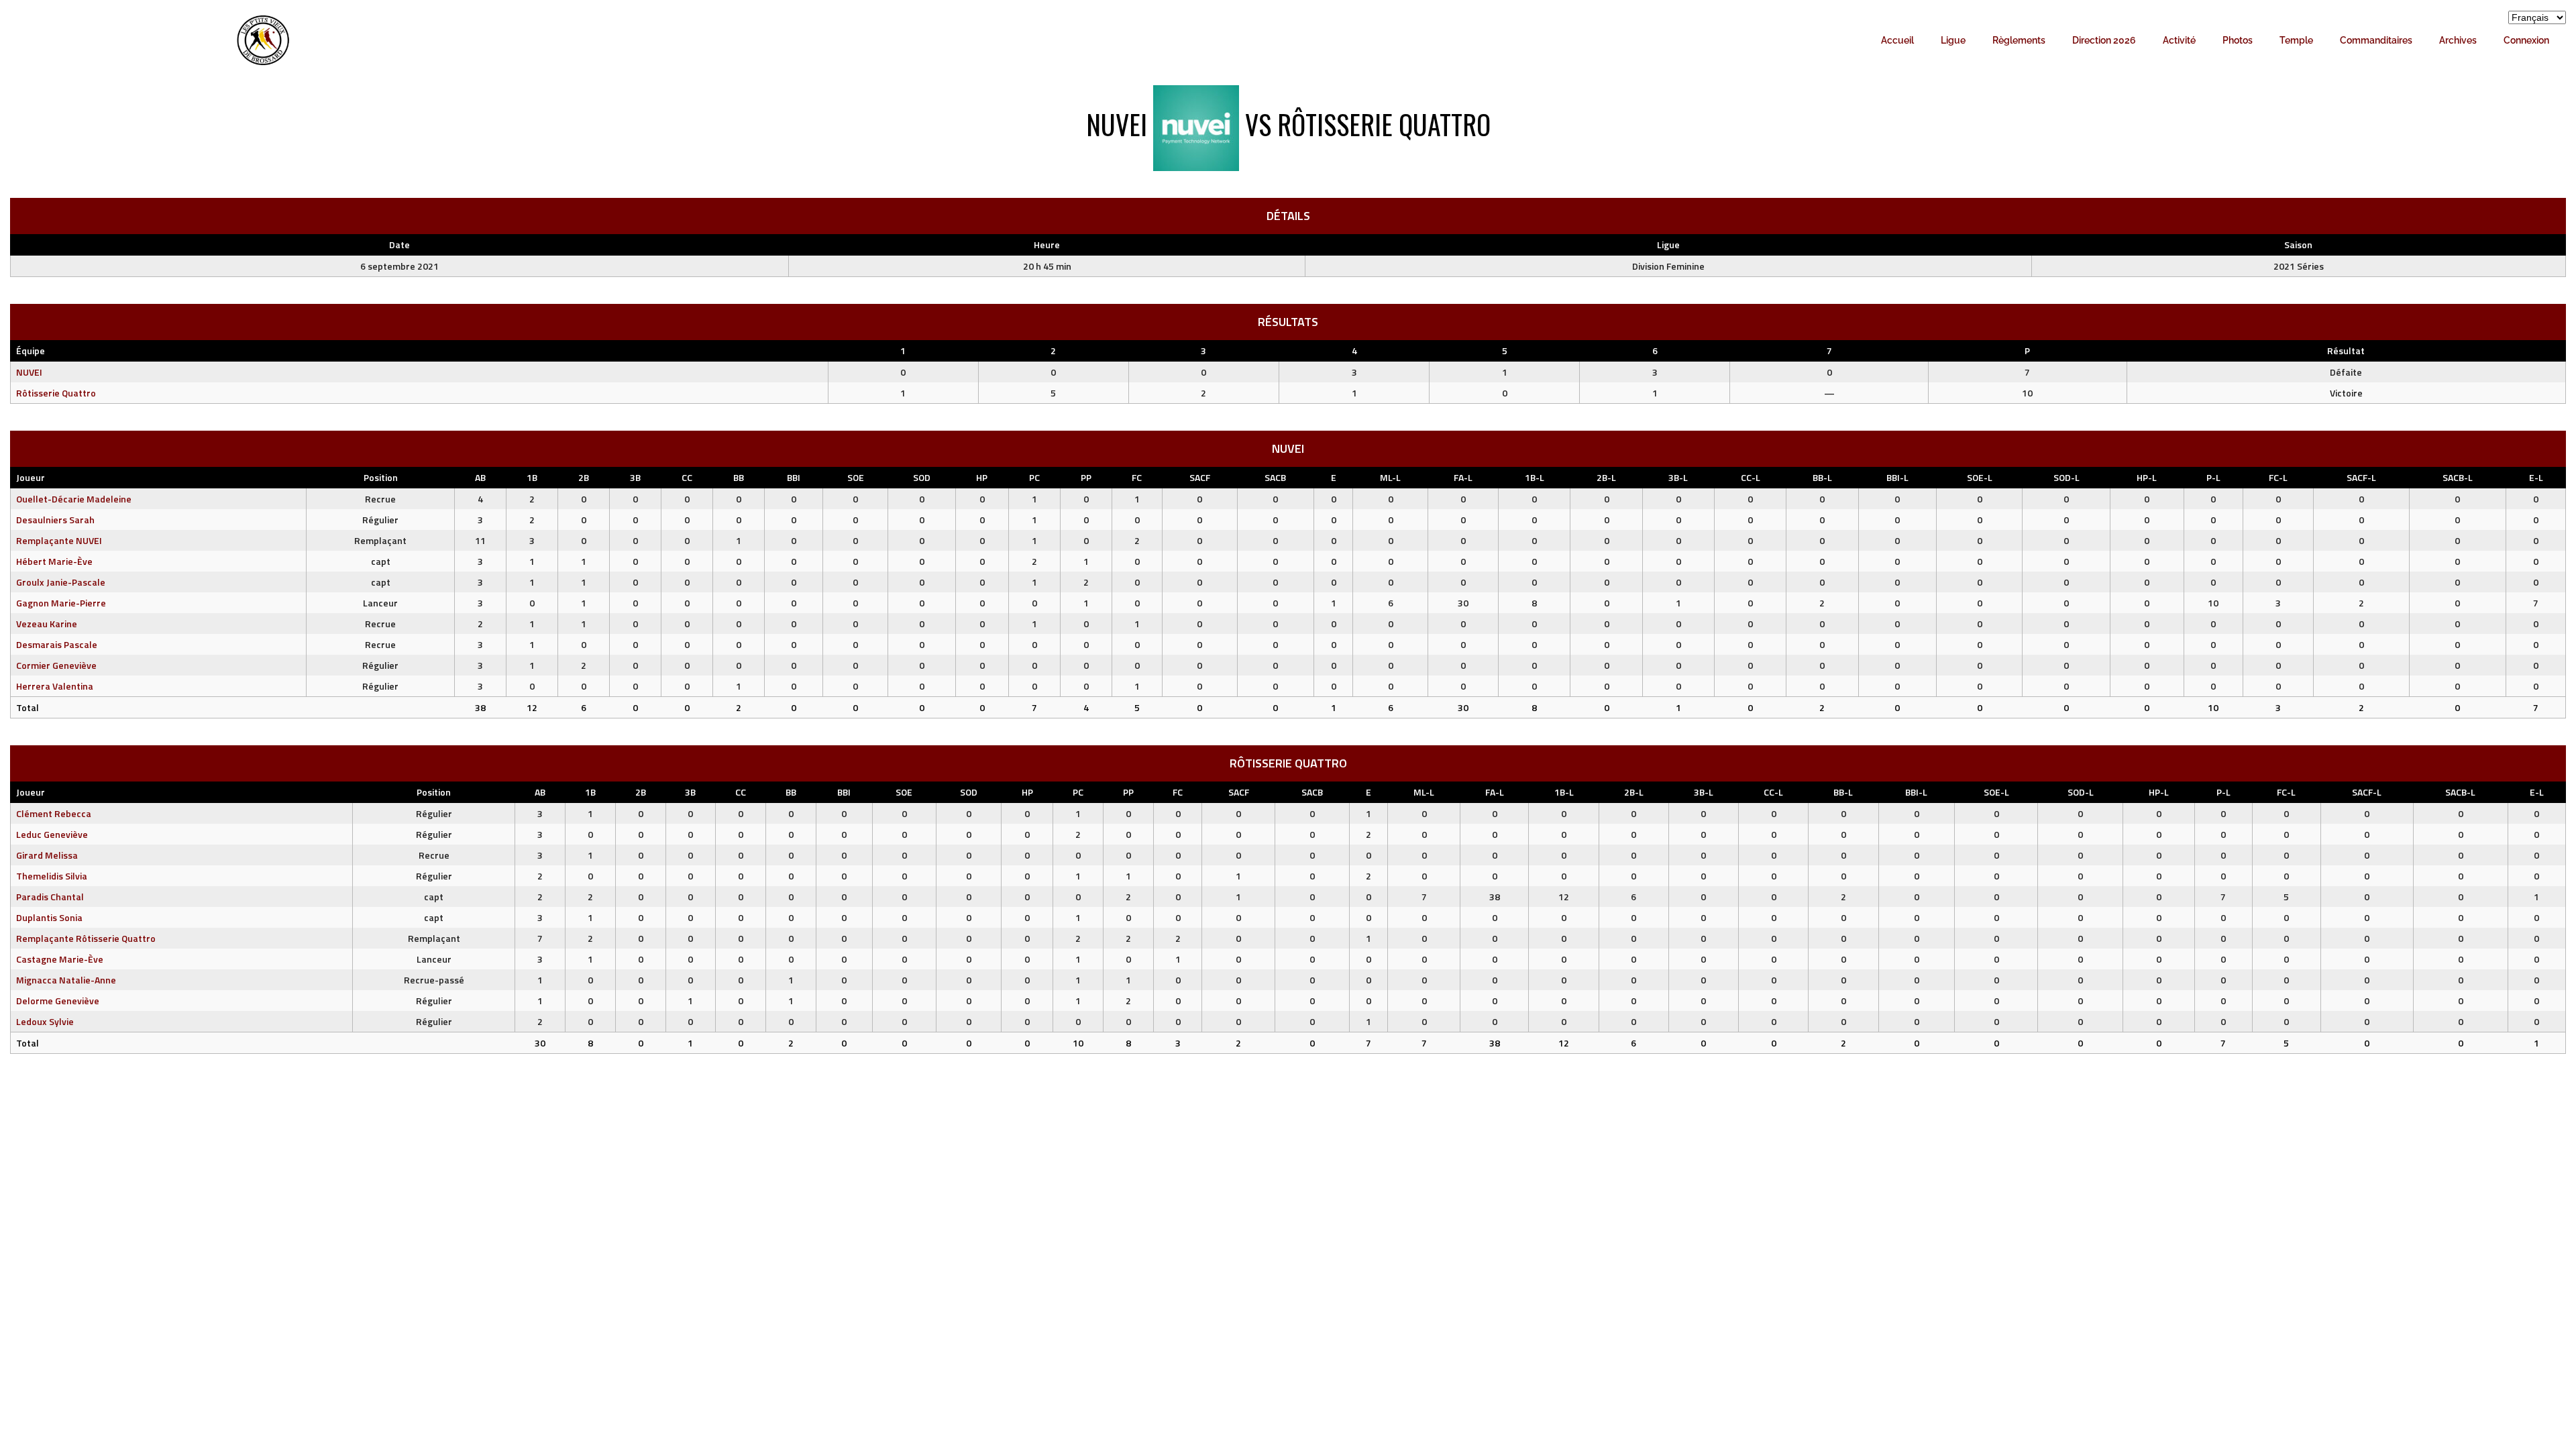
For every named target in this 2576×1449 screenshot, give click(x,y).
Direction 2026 (2104, 40)
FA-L (1463, 477)
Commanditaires (2376, 40)
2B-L (1606, 477)
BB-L (1822, 477)
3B (635, 477)
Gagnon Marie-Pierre (61, 603)
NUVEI (29, 372)
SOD (922, 477)
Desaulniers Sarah (55, 520)
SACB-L (2458, 477)
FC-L (2278, 477)
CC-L (1751, 477)
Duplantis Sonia (49, 917)
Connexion (2526, 40)
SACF (1200, 477)
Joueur (31, 477)
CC (687, 477)
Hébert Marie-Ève (54, 561)
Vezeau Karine (47, 624)
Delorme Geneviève (58, 1001)
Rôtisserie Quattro (56, 393)
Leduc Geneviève (52, 834)
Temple (2296, 40)
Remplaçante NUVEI (59, 540)
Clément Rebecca (54, 813)
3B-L (1678, 477)
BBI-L (1897, 477)
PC (1034, 477)
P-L (2213, 477)
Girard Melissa (47, 855)
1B (532, 477)
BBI (794, 477)
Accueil (1897, 40)
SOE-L (1980, 477)
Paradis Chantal (50, 897)
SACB (1275, 477)
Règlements (2019, 40)
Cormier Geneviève (56, 665)
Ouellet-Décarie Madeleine (74, 499)
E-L (2536, 477)
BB (739, 477)
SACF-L (2361, 477)
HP (982, 477)
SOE (856, 477)
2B (584, 477)
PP (1086, 477)
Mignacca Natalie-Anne (66, 980)
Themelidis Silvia (52, 876)
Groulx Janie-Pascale (61, 582)
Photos (2238, 40)
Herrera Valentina (55, 686)
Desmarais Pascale (57, 644)
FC (1137, 477)
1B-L (1535, 477)
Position (381, 477)
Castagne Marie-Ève (60, 959)
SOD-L (2067, 477)
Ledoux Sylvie (45, 1021)
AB (480, 477)
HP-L (2147, 477)
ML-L (1390, 477)
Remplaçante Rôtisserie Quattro (86, 938)
